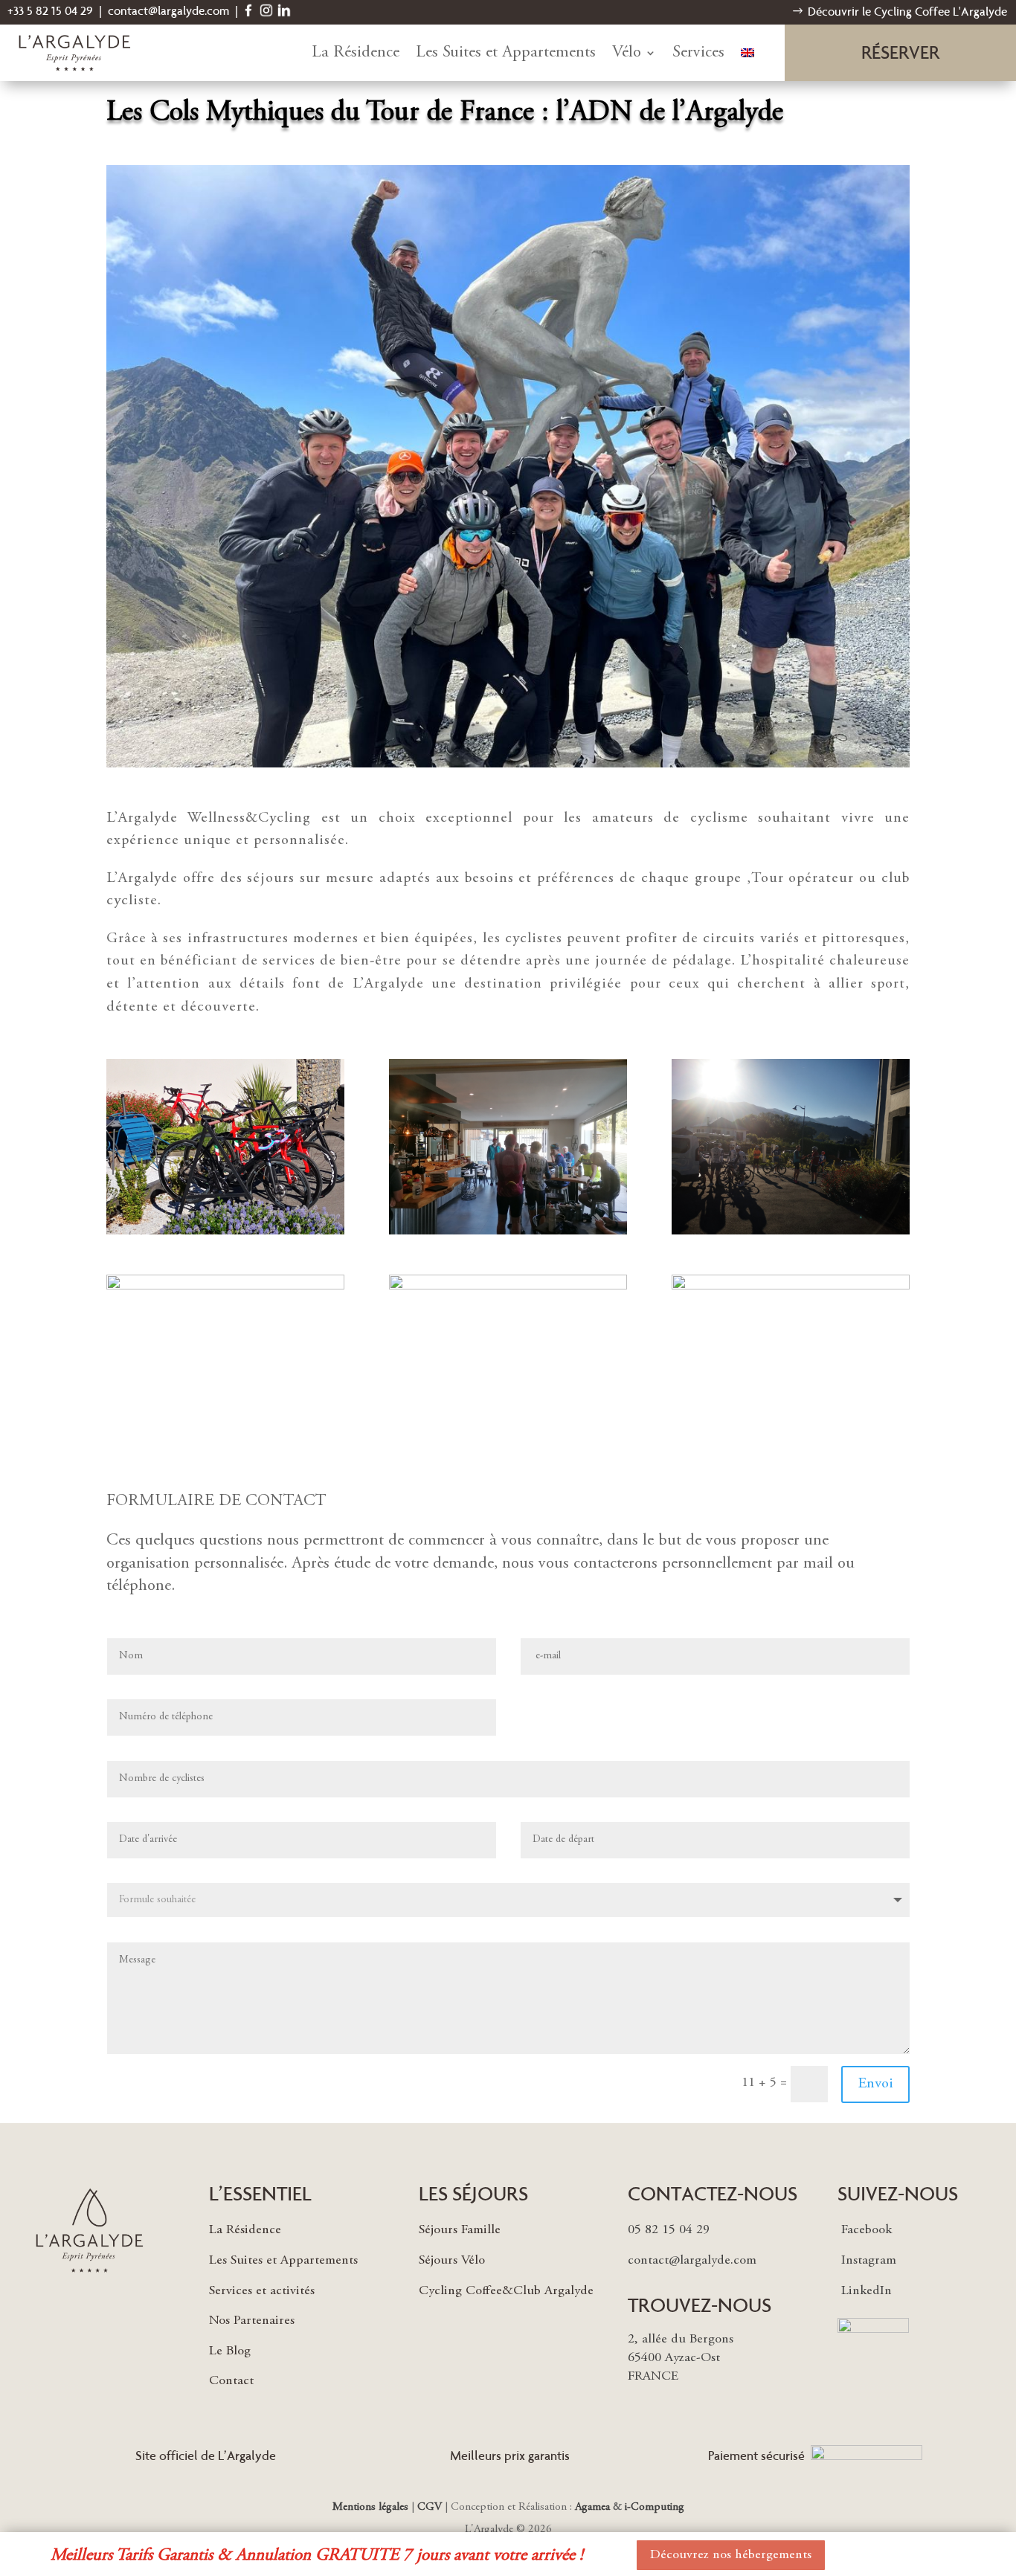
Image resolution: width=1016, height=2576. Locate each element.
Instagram (869, 2261)
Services (698, 53)
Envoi (875, 2084)
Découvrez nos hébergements (731, 2555)
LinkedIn (867, 2291)
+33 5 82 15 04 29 (50, 11)
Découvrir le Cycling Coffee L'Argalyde (907, 12)
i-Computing (655, 2507)
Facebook (867, 2230)
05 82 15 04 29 (669, 2230)
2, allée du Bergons (681, 2340)
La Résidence (356, 53)
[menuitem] (747, 53)
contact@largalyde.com (168, 11)
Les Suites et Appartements (506, 53)
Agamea (592, 2507)
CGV (430, 2507)
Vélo (627, 53)
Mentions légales (370, 2507)
